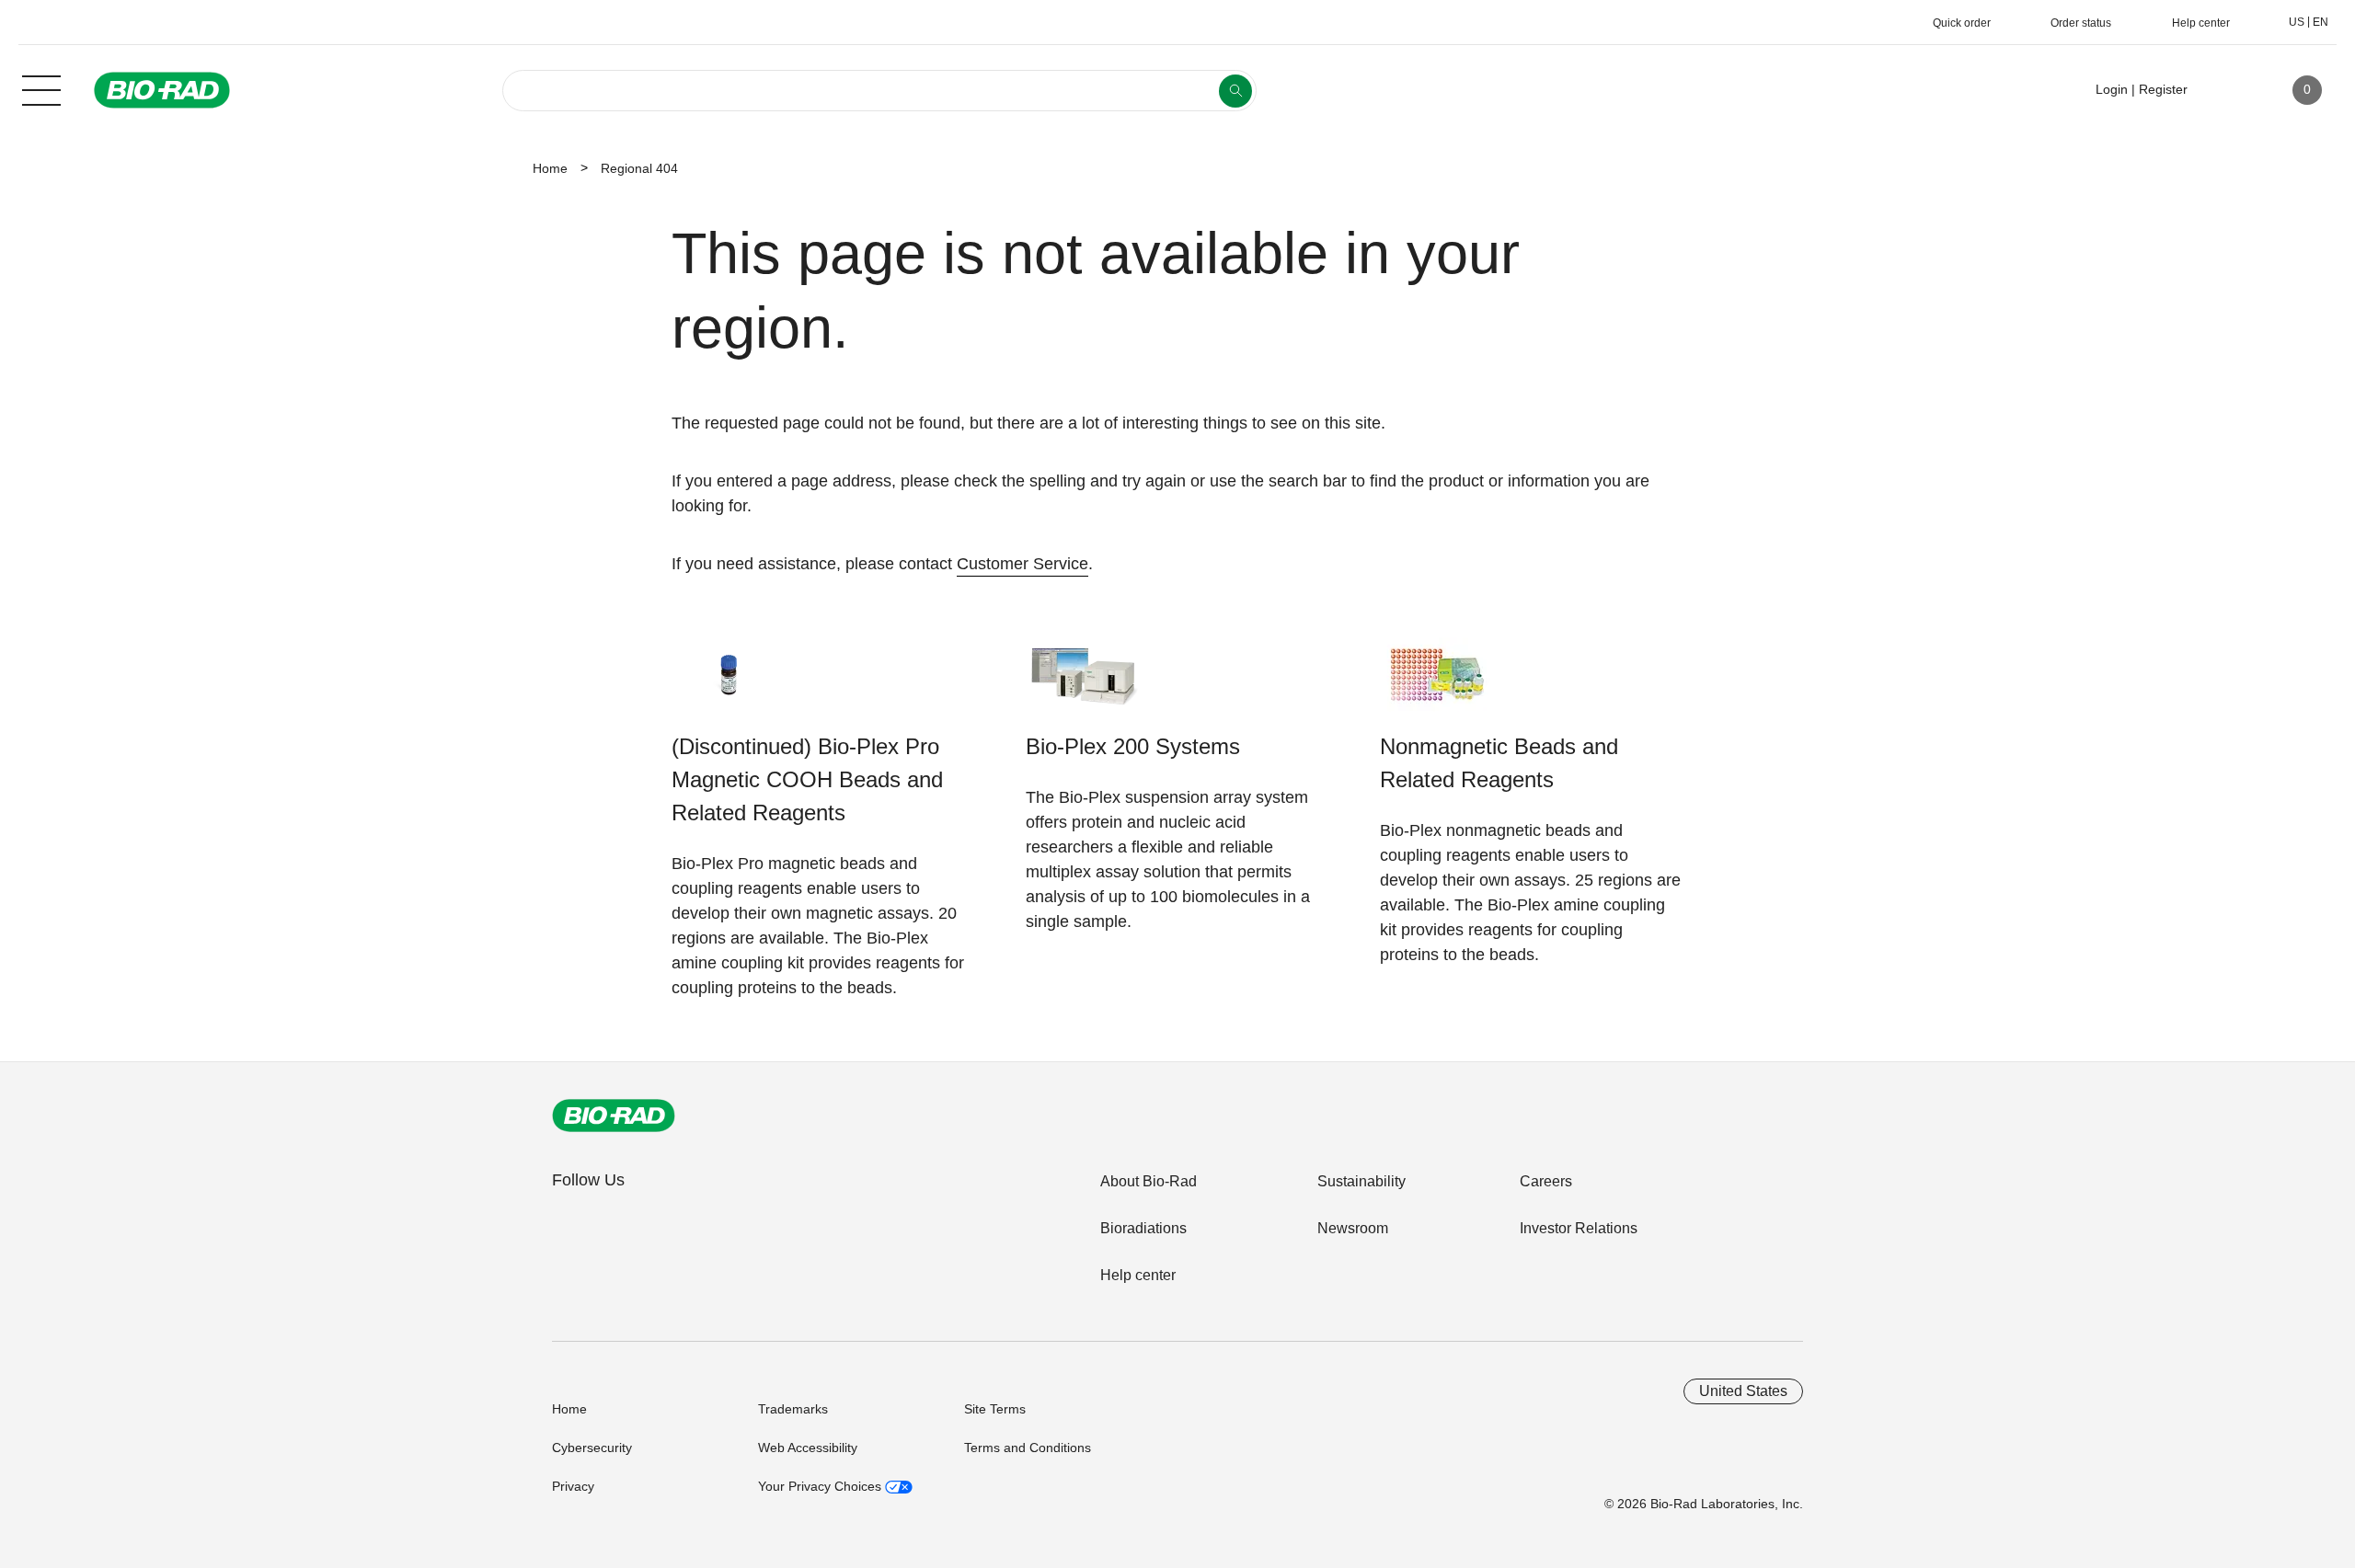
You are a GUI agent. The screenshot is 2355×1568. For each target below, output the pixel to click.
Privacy (573, 1486)
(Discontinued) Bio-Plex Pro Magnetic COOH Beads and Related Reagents (807, 779)
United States (1743, 1391)
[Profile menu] (2228, 90)
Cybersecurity (592, 1448)
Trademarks (793, 1409)
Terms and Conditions (1028, 1448)
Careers (1546, 1181)
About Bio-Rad (1149, 1181)
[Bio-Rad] (614, 1116)
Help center (1138, 1275)
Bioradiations (1143, 1228)
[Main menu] (41, 88)
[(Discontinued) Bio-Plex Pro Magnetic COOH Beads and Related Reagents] (729, 684)
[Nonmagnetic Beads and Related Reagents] (1437, 684)
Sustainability (1361, 1181)
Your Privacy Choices (821, 1486)
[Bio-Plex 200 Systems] (1083, 684)
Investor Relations (1579, 1228)
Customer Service (1022, 564)
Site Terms (995, 1409)
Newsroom (1353, 1228)
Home (550, 168)
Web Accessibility (808, 1448)
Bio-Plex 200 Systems (1133, 746)
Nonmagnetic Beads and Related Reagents (1499, 763)
